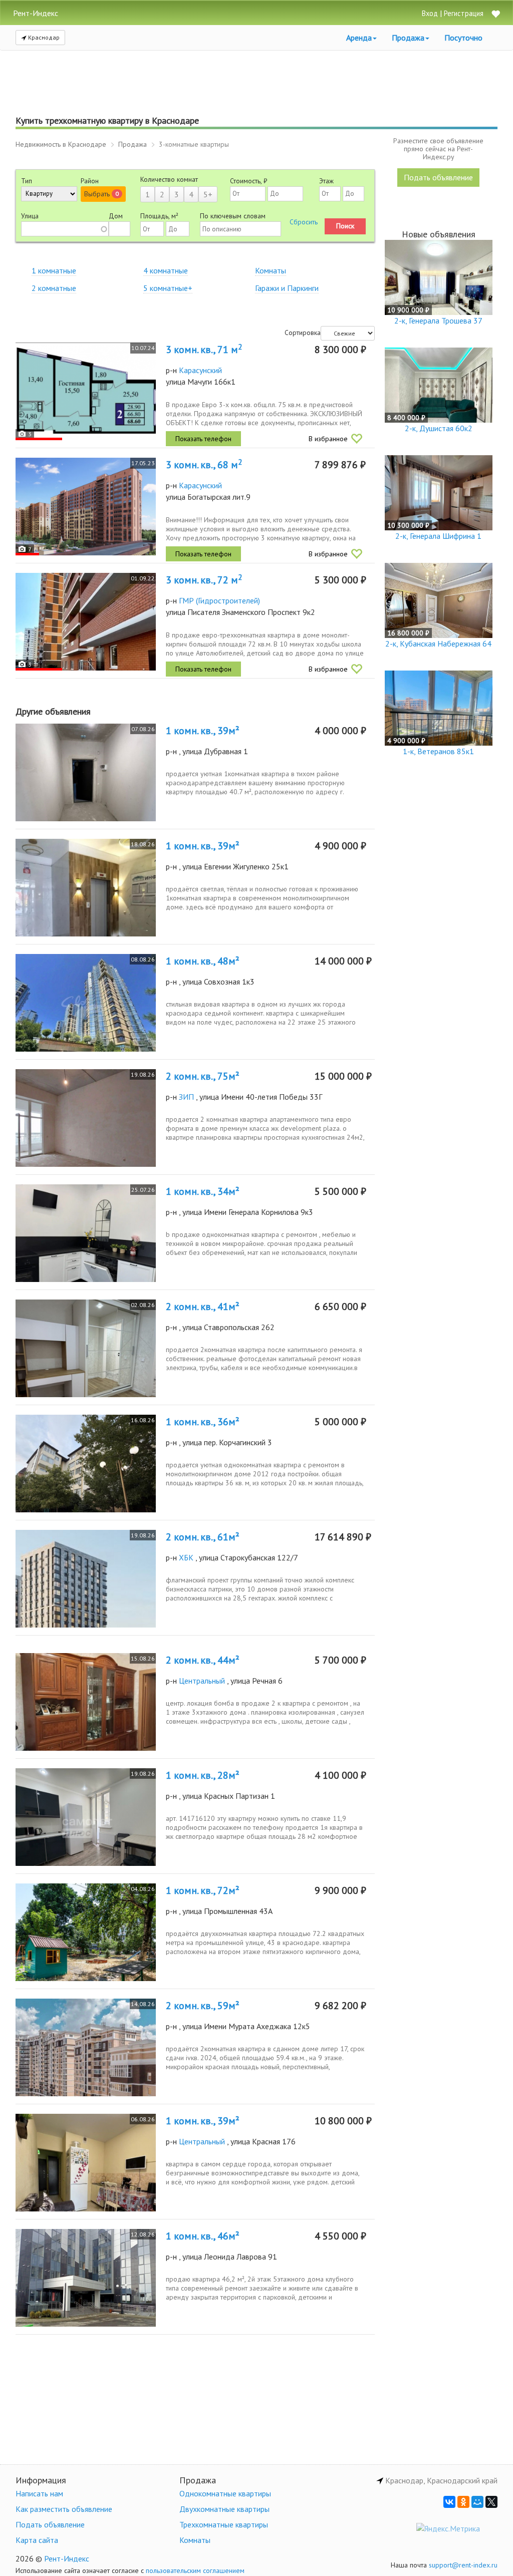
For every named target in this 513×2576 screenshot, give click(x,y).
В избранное (328, 439)
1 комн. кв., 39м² (203, 731)
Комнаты (271, 270)
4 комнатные (166, 270)
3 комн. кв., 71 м (204, 350)
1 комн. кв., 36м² (203, 1422)
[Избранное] (495, 15)
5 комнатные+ (168, 288)
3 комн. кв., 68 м (204, 465)
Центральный (202, 1681)
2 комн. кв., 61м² (203, 1537)
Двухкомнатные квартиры (224, 2509)
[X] (491, 2502)
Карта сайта (37, 2540)
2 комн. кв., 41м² (203, 1307)
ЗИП (186, 1097)
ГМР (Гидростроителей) (219, 600)
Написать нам (39, 2493)
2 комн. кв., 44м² (203, 1660)
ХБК (186, 1557)
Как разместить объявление (64, 2509)
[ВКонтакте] (449, 2502)
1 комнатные (54, 270)
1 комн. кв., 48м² (203, 961)
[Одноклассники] (463, 2502)
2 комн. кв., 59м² (203, 2006)
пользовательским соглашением (195, 2570)
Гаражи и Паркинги (287, 288)
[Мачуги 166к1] (86, 391)
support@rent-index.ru (463, 2565)
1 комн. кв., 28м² (203, 1775)
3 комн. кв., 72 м (204, 580)
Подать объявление (438, 177)
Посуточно (463, 38)
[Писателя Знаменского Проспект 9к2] (86, 622)
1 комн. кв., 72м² (203, 1890)
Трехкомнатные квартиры (224, 2524)
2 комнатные (54, 288)
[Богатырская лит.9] (86, 507)
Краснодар (43, 37)
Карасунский (200, 370)
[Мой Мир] (477, 2502)
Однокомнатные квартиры (225, 2493)
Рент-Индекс (67, 2558)
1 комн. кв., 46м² (203, 2236)
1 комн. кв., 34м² (203, 1191)
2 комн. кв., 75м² (203, 1076)
